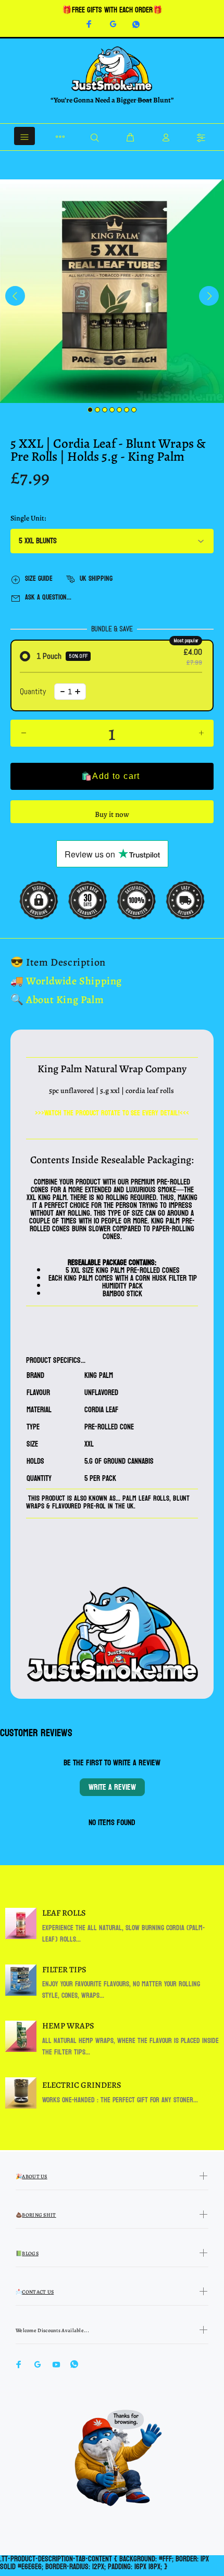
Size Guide (39, 578)
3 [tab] (105, 410)
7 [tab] (134, 410)
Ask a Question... (48, 597)
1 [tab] (90, 410)
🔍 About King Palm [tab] (57, 1000)
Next (209, 296)
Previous (15, 296)
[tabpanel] (112, 291)
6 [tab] (127, 410)
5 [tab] (119, 410)
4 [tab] (112, 410)
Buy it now (112, 814)
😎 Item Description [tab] (58, 962)
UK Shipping (96, 578)
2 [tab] (97, 410)
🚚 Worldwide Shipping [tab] (66, 981)
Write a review (112, 1787)
